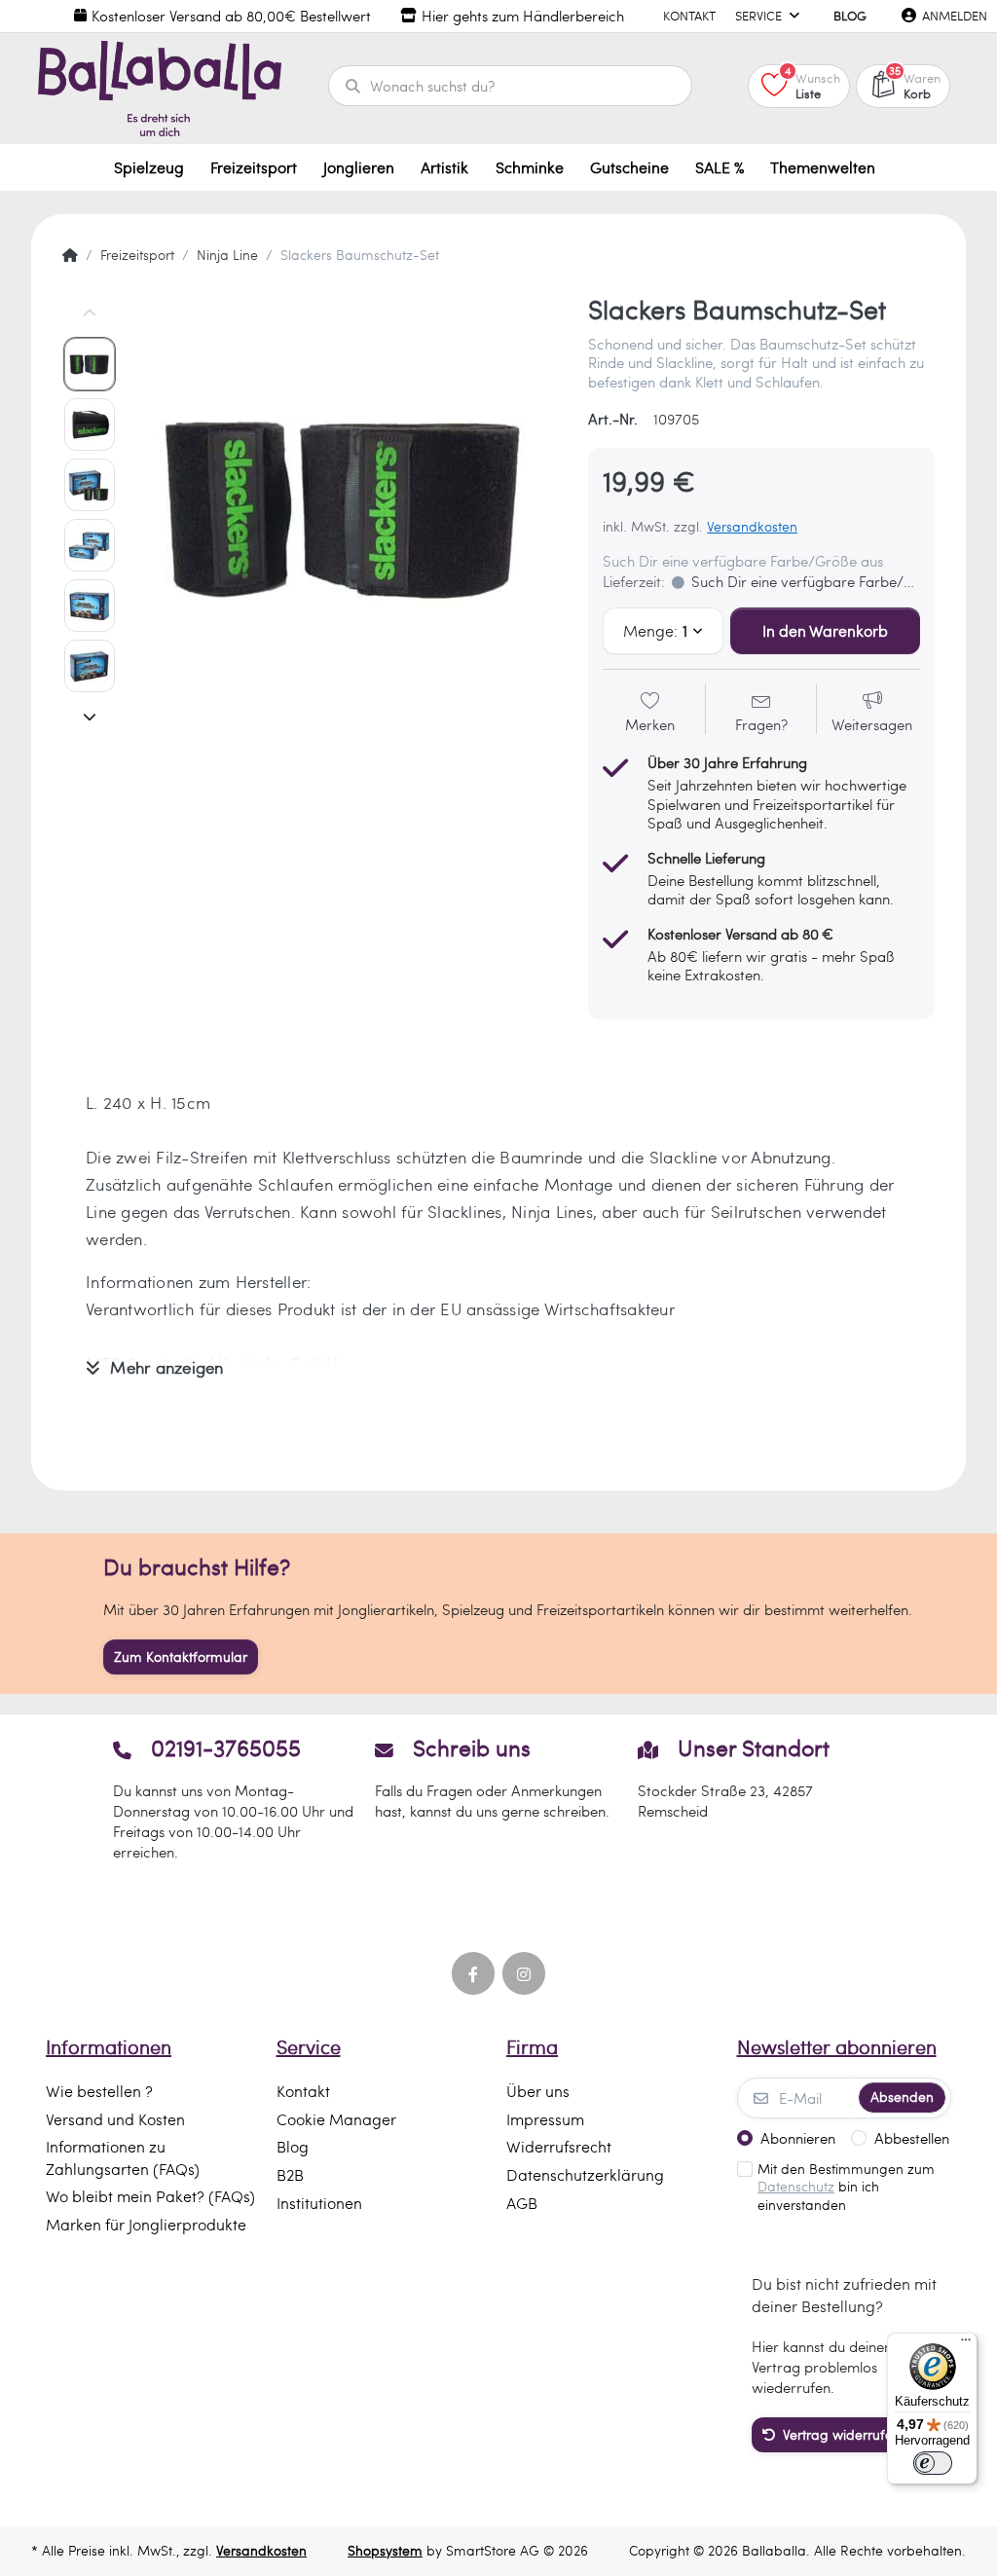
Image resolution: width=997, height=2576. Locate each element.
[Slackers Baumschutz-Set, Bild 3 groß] (90, 485)
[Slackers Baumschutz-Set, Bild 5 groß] (90, 606)
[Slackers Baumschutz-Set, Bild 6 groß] (90, 666)
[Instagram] (524, 1973)
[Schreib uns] (498, 1798)
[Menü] (966, 2344)
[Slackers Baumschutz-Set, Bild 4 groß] (90, 545)
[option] (346, 506)
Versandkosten (752, 526)
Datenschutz (796, 2186)
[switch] (933, 2463)
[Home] (70, 255)
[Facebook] (473, 1973)
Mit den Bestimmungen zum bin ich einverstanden (846, 2188)
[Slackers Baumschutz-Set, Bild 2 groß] (90, 424)
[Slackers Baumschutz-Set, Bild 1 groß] (90, 364)
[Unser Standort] (761, 1798)
